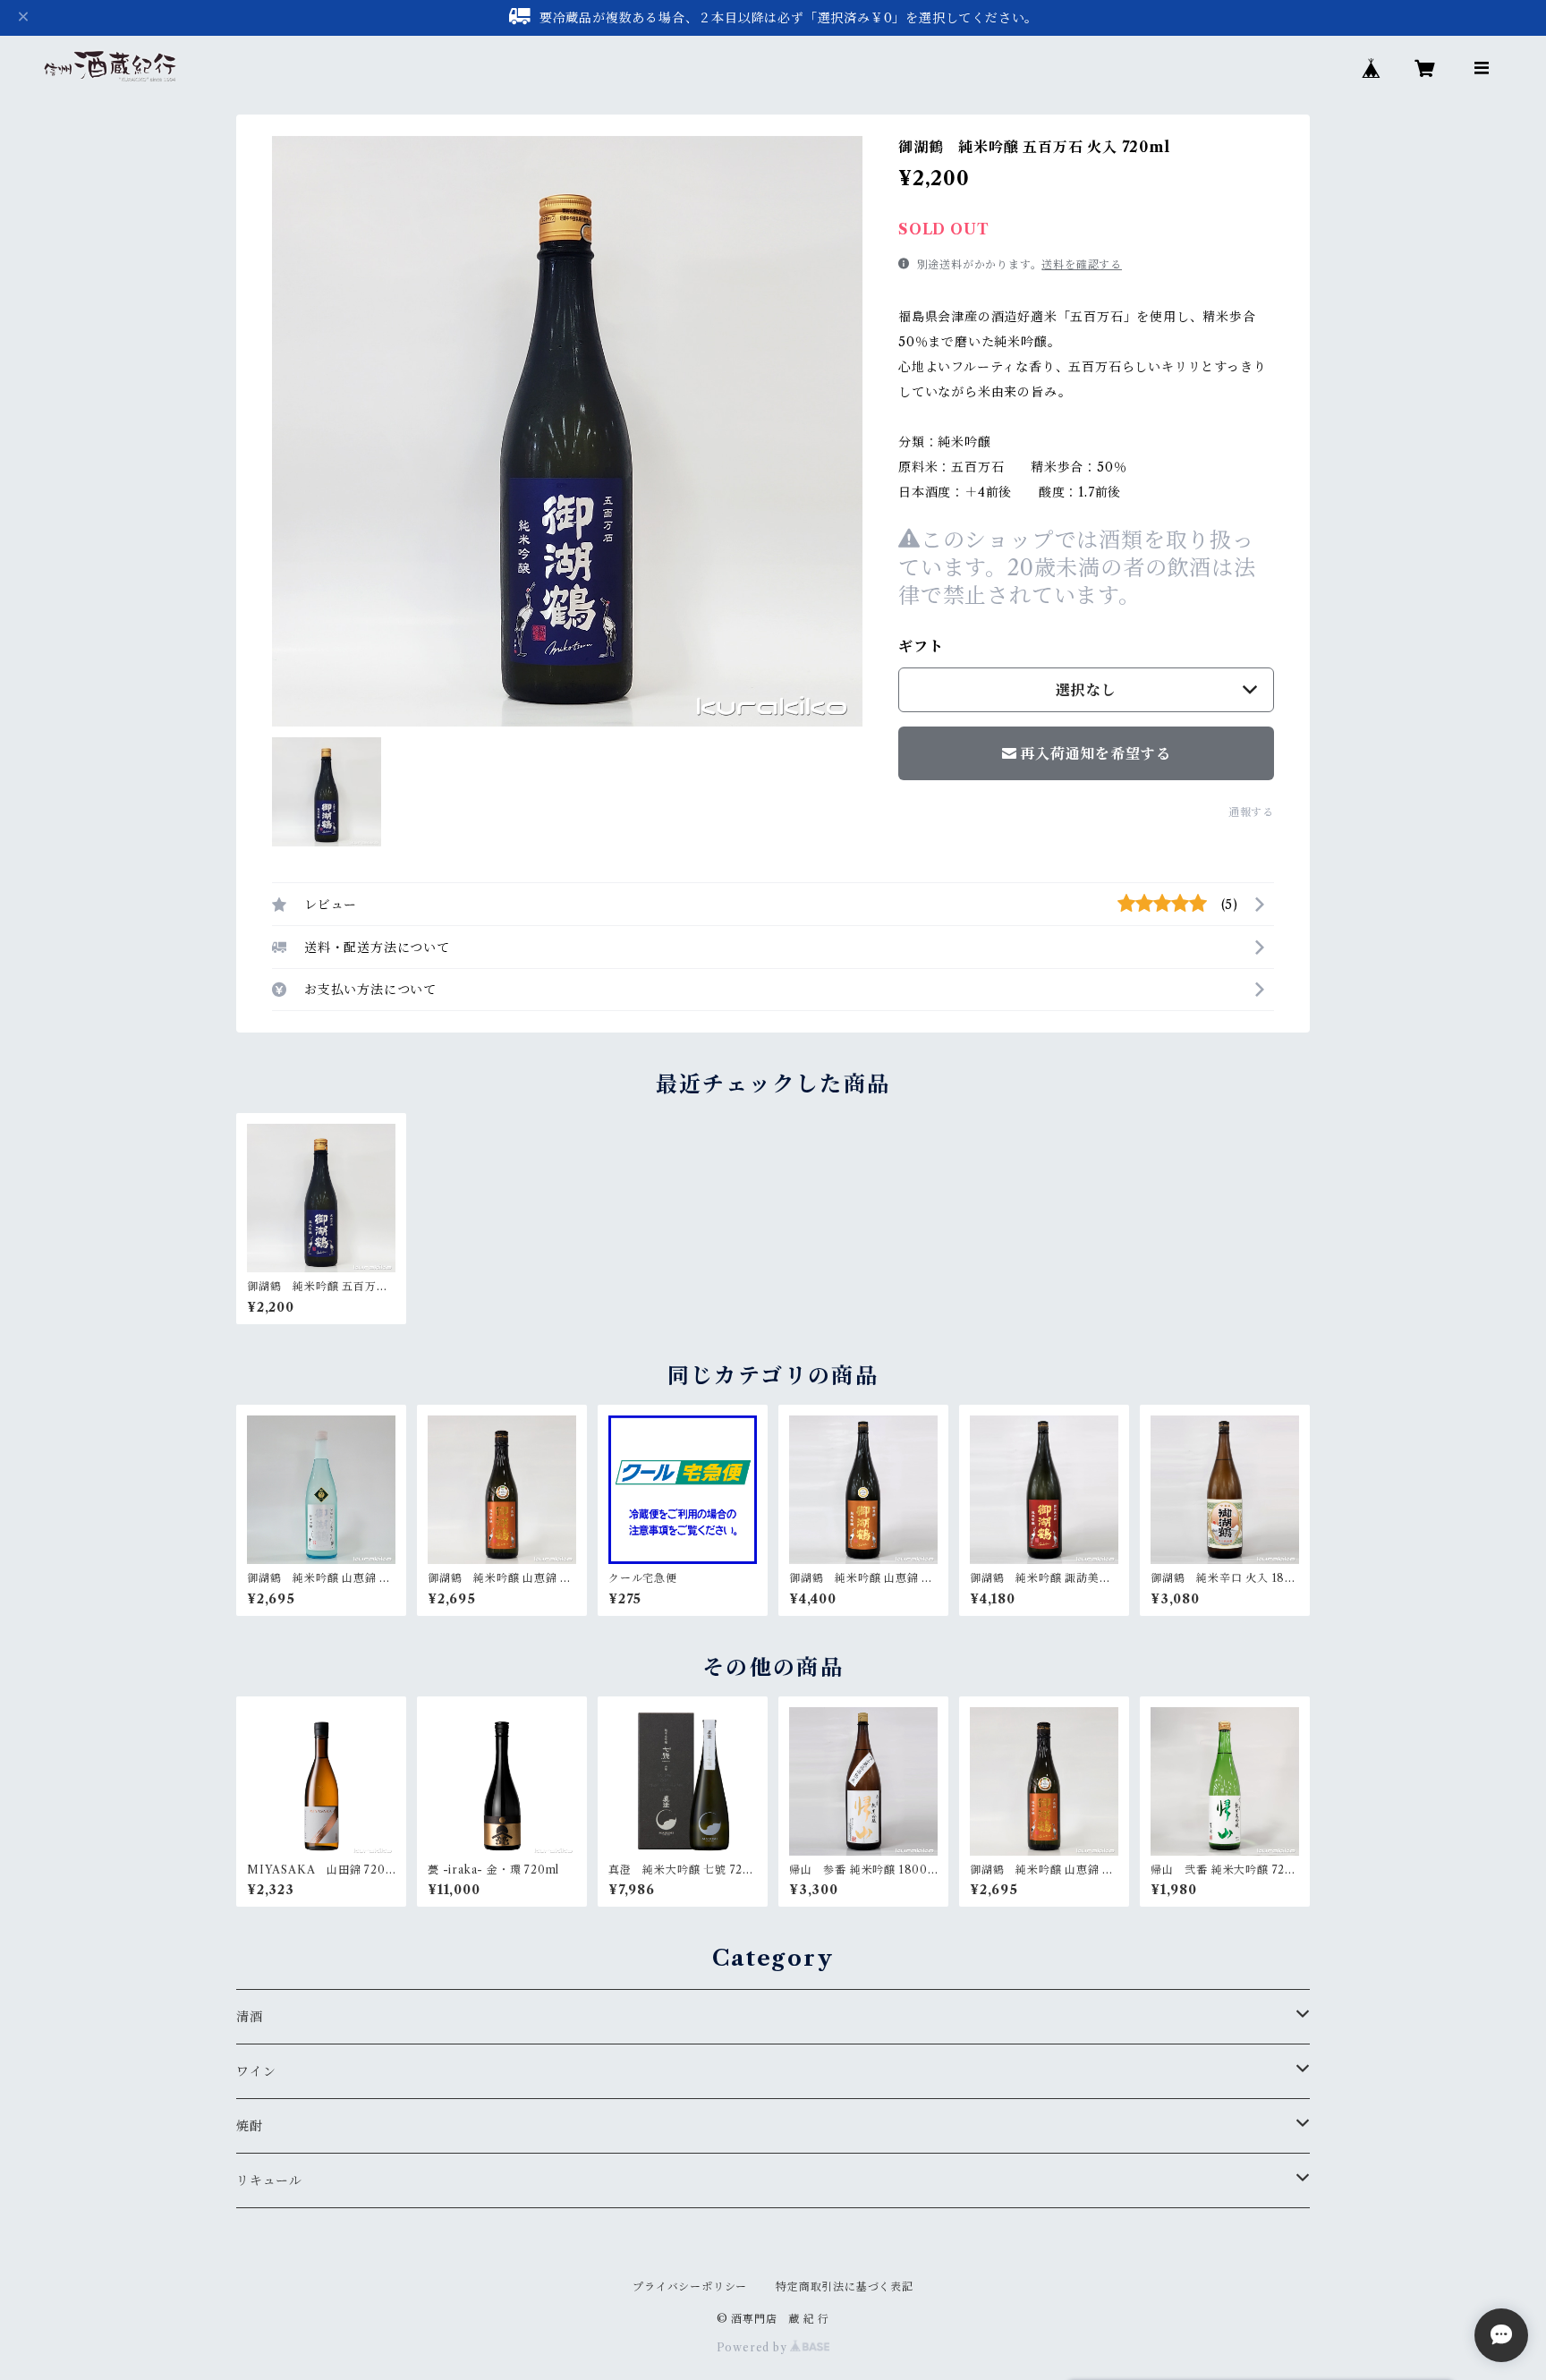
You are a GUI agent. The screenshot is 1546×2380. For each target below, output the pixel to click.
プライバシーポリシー (690, 2286)
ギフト (921, 646)
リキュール (269, 2180)
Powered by (754, 2347)
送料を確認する (1082, 264)
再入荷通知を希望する (1095, 753)
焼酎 (250, 2126)
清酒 (250, 2017)
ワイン (256, 2071)
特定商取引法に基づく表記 (845, 2286)
